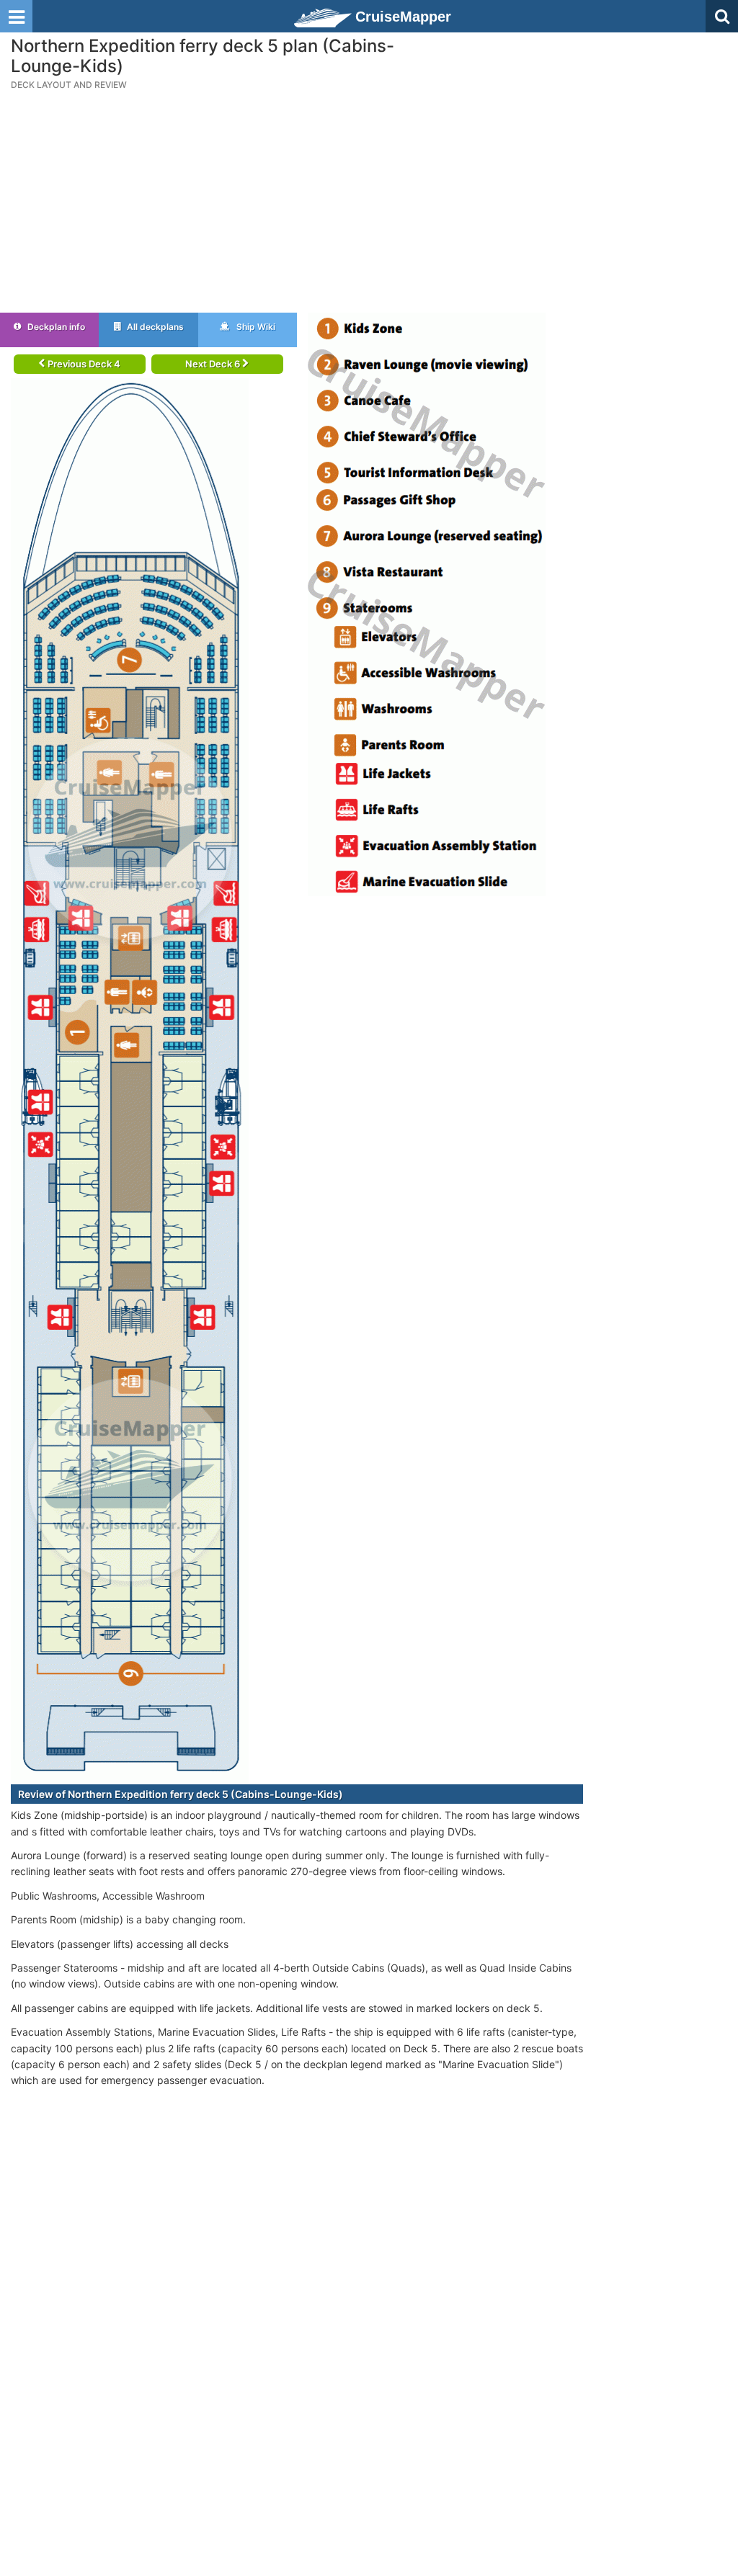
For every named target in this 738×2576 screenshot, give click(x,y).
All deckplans (154, 327)
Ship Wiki (255, 327)
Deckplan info (55, 327)
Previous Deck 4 (83, 364)
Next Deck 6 (214, 364)
